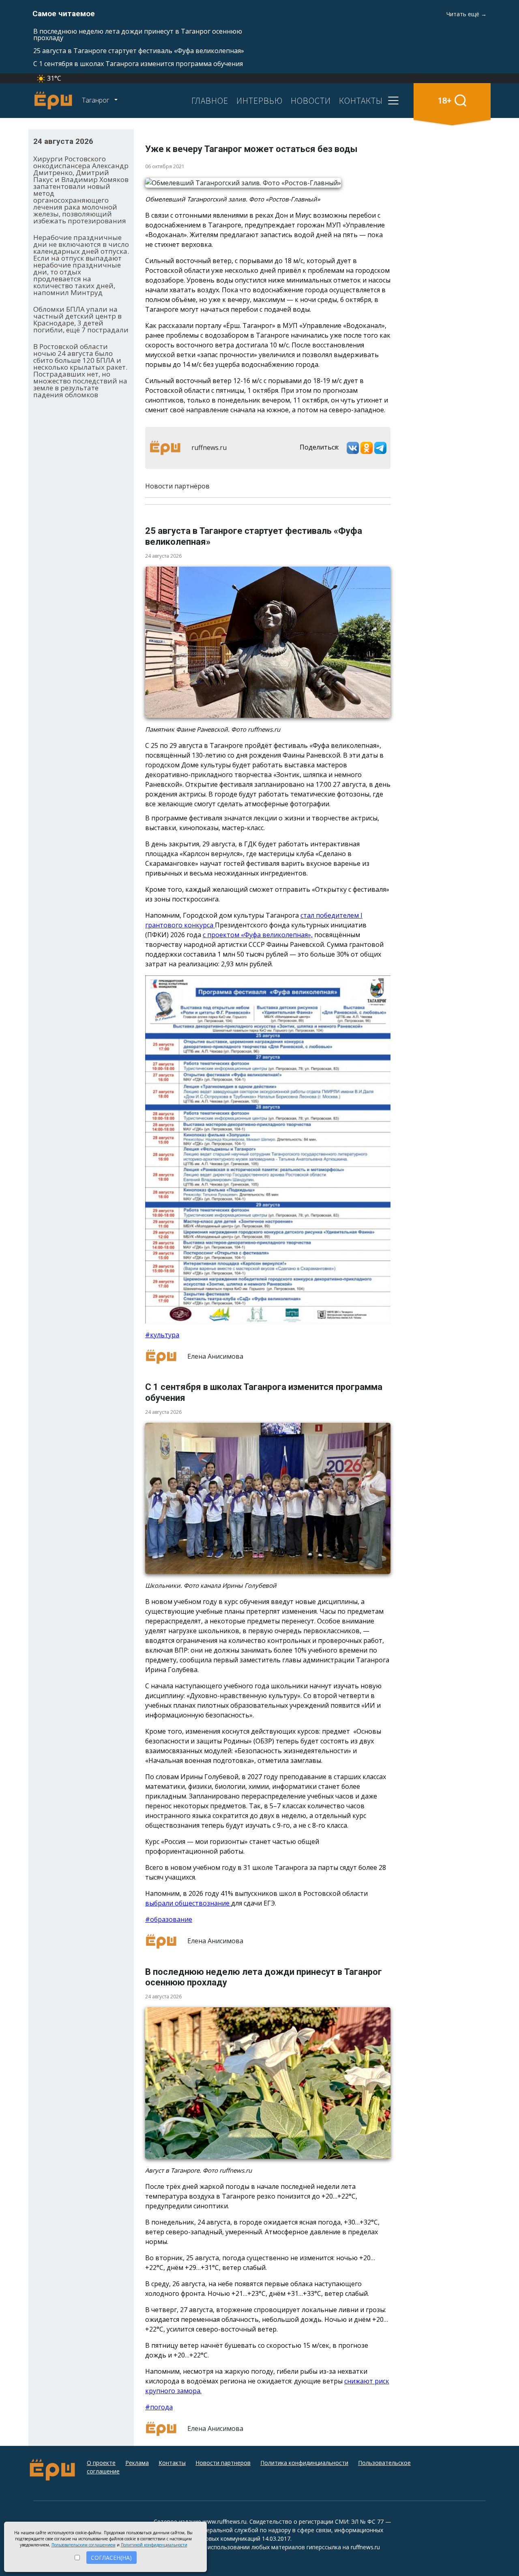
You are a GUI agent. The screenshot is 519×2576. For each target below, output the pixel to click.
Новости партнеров (223, 2463)
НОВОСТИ (311, 101)
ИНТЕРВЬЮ (259, 101)
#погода (159, 2407)
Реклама (137, 2463)
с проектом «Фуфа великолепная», (258, 935)
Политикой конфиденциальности (154, 2545)
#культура (162, 1335)
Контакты (172, 2463)
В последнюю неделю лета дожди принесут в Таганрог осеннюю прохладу (138, 34)
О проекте (101, 2463)
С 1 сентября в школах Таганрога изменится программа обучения (138, 64)
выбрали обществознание (188, 1903)
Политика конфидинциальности (304, 2463)
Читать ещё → (466, 14)
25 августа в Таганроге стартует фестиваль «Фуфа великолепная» (139, 51)
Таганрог (96, 100)
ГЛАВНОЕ (210, 101)
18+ (445, 100)
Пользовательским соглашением (84, 2545)
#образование (169, 1919)
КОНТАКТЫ (361, 101)
